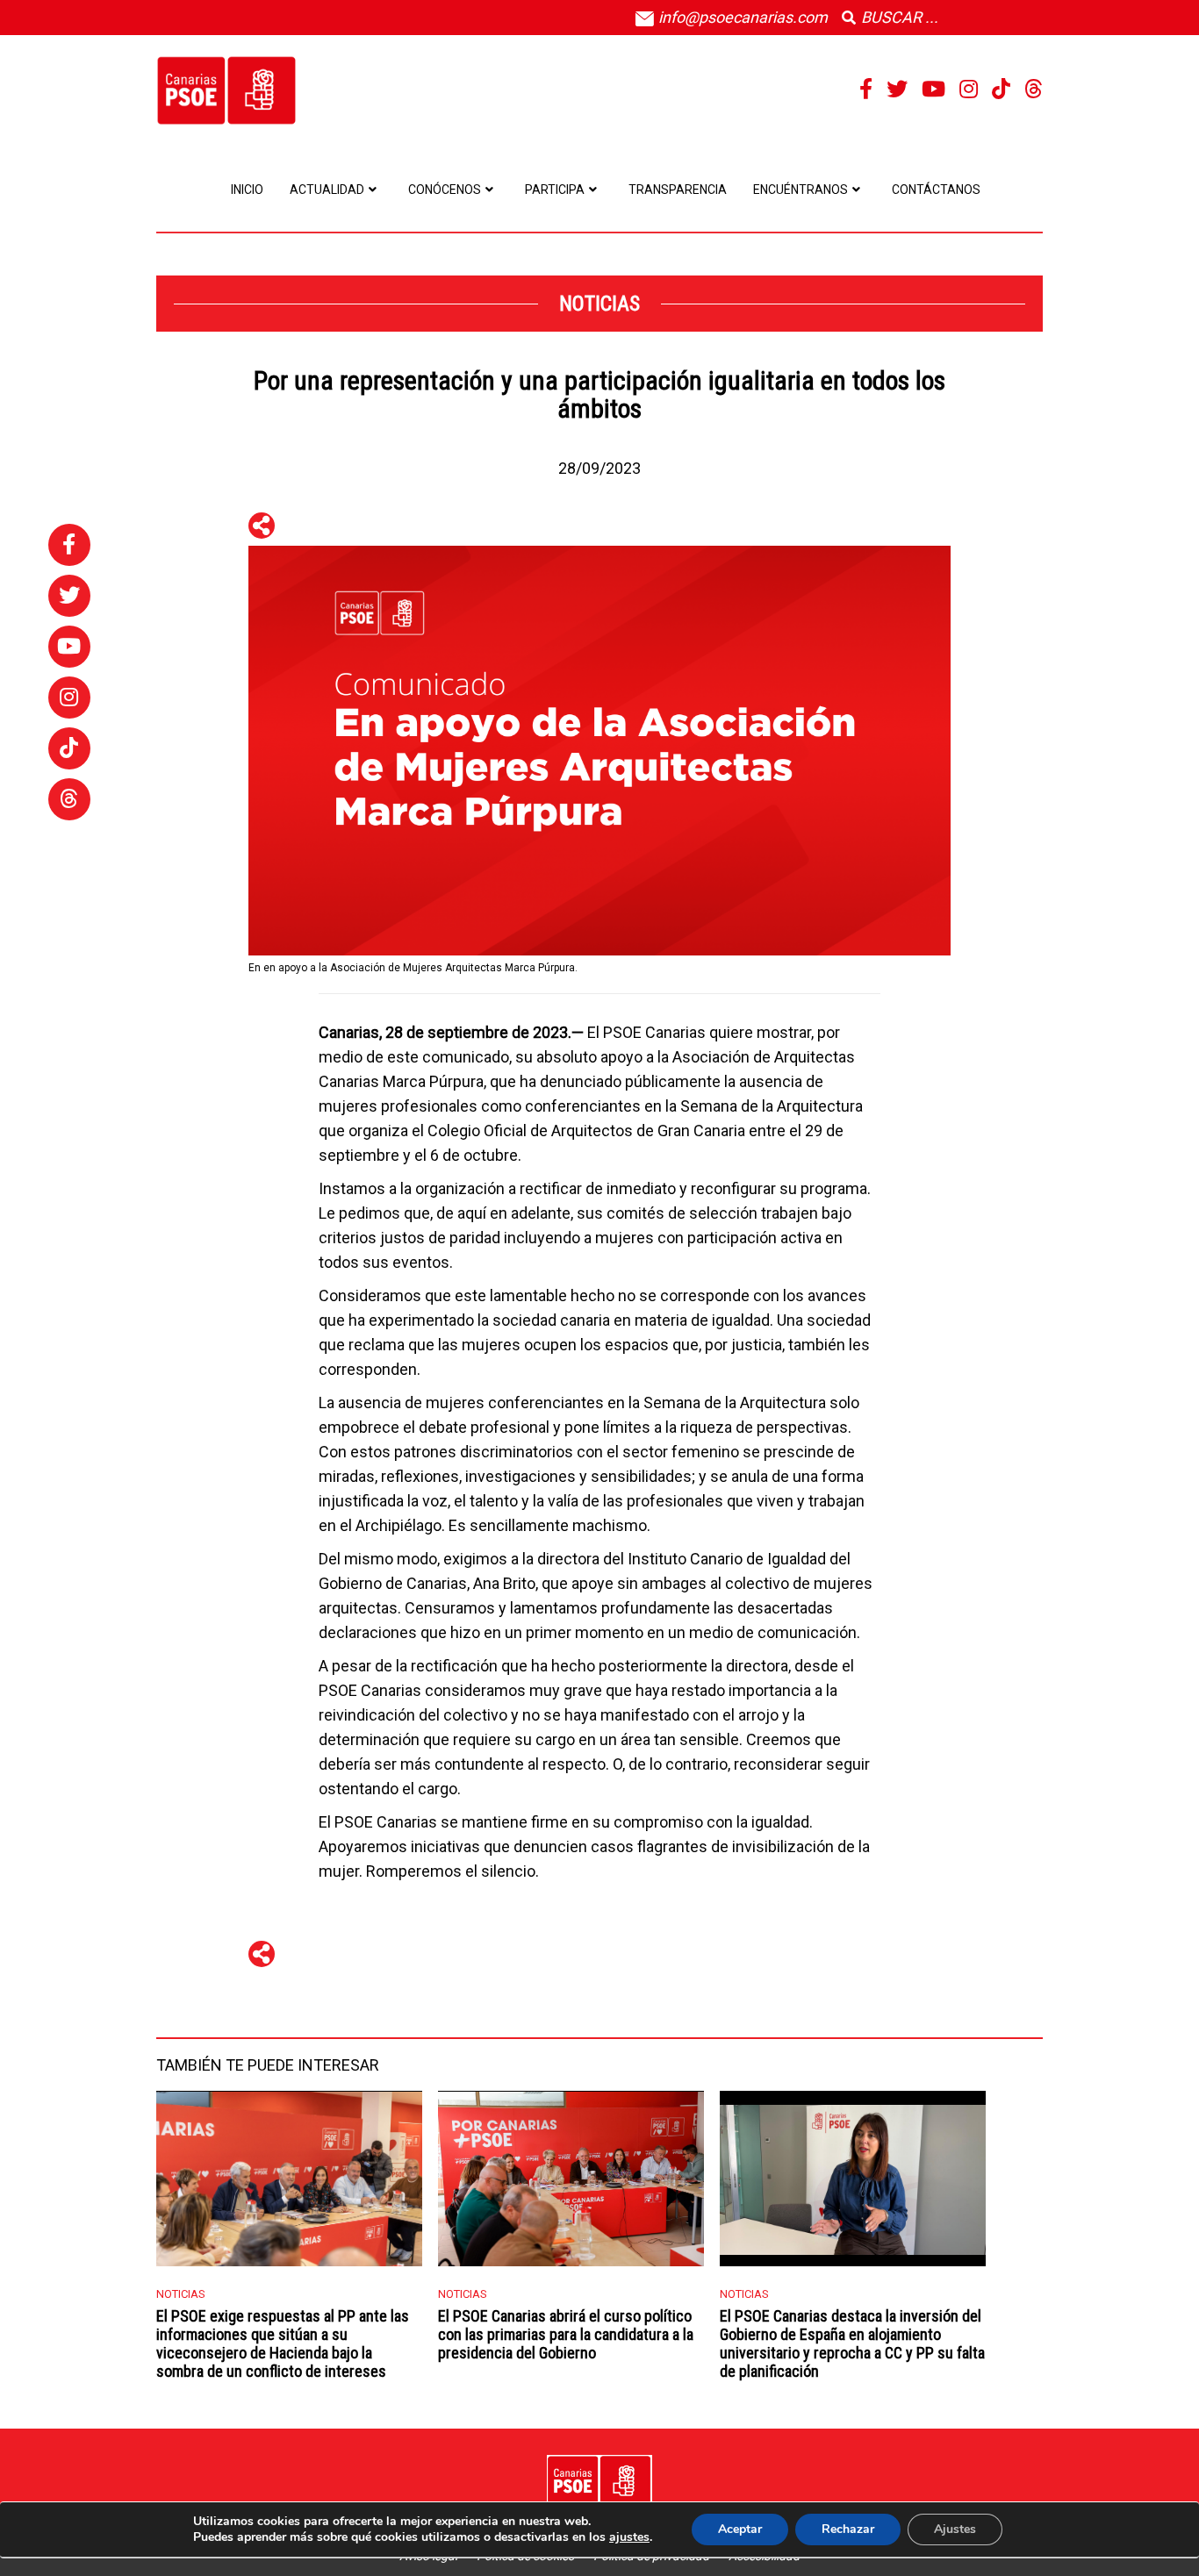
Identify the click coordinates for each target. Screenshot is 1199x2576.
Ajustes (955, 2529)
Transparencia (678, 190)
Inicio (247, 190)
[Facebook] (866, 89)
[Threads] (1034, 89)
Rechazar (848, 2529)
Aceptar (740, 2529)
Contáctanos (936, 190)
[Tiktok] (1001, 89)
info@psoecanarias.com (741, 17)
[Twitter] (897, 89)
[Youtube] (933, 89)
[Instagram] (969, 89)
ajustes (629, 2537)
